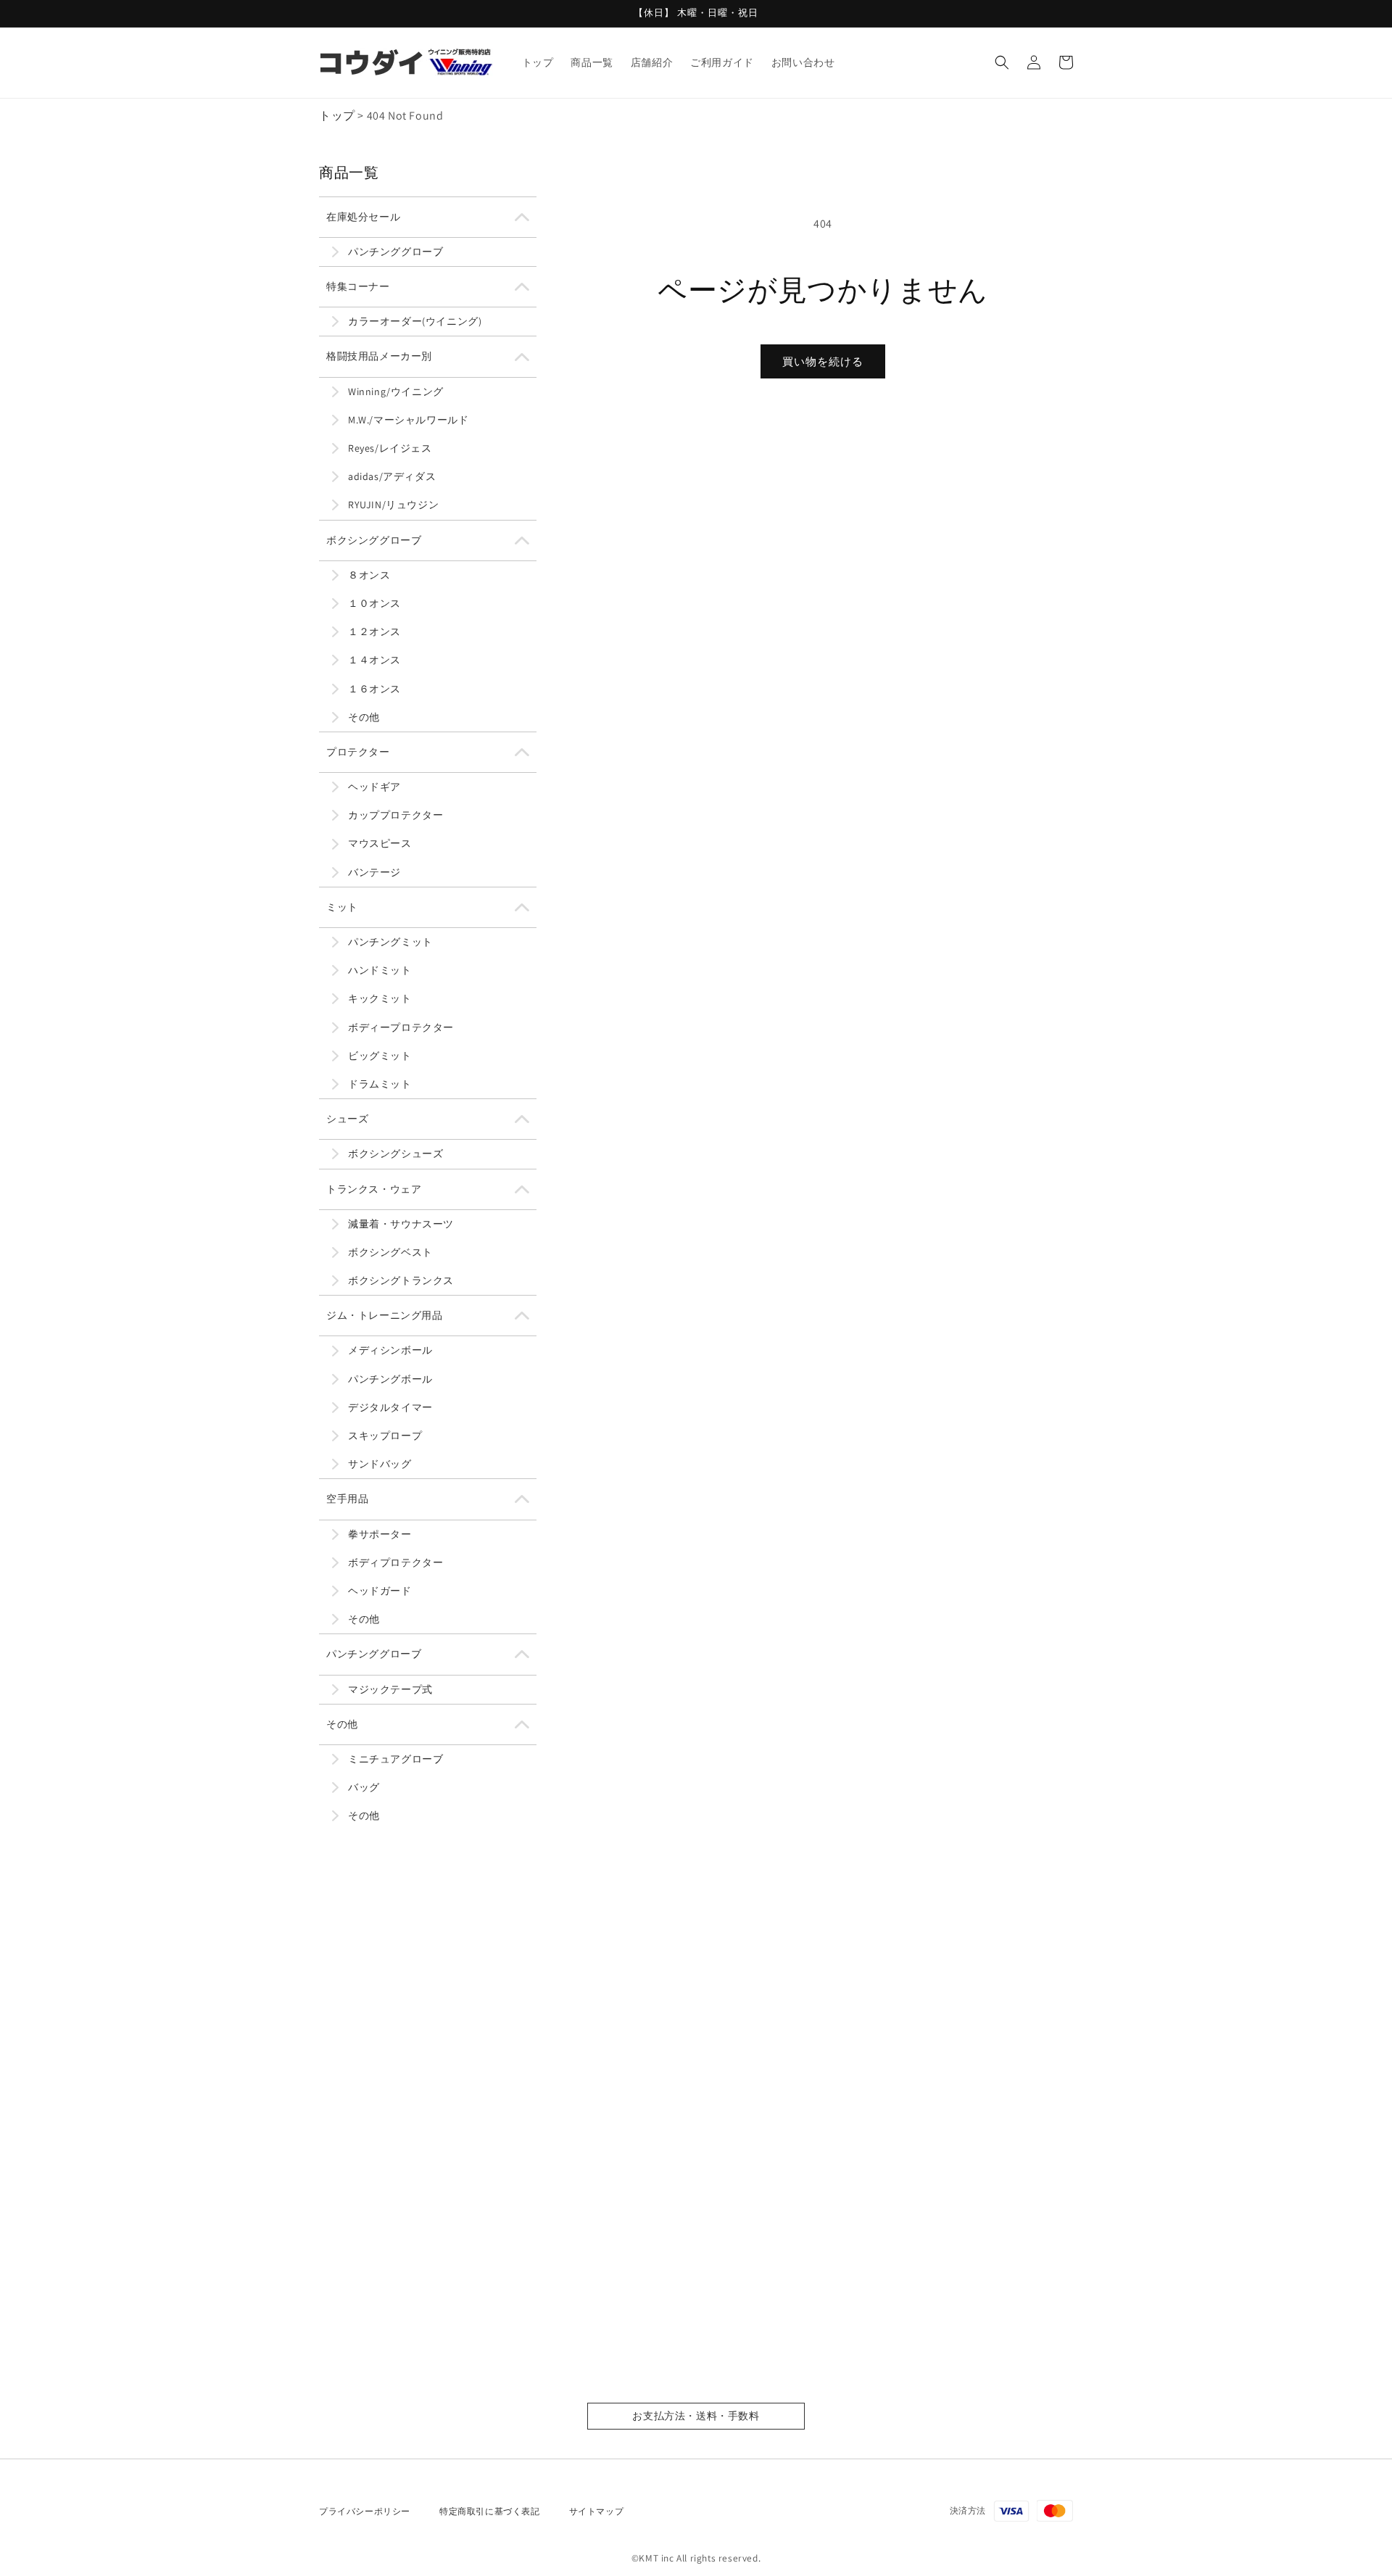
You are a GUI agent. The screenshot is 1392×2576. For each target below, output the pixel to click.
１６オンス (374, 689)
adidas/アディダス (392, 476)
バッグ (364, 1787)
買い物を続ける (823, 361)
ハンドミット (380, 970)
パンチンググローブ (395, 252)
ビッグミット (380, 1056)
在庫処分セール (363, 217)
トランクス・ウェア (374, 1189)
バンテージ (374, 872)
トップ (337, 116)
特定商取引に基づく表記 (490, 2511)
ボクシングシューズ (395, 1154)
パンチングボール (390, 1379)
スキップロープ (385, 1436)
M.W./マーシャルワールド (408, 420)
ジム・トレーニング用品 (385, 1315)
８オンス (369, 575)
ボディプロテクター (395, 1562)
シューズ (347, 1119)
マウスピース (380, 843)
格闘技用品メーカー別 (379, 356)
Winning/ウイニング (396, 392)
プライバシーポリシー (365, 2511)
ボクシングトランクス (401, 1280)
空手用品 (347, 1499)
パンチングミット (390, 942)
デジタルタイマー (390, 1407)
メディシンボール (390, 1350)
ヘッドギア (374, 787)
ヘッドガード (380, 1591)
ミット (342, 907)
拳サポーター (380, 1534)
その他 (364, 717)
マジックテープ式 (390, 1689)
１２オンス (374, 631)
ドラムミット (380, 1084)
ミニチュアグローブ (395, 1759)
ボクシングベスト (390, 1252)
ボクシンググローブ (374, 540)
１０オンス (374, 603)
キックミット (380, 998)
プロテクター (358, 752)
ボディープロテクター (401, 1027)
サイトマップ (597, 2511)
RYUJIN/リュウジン (393, 505)
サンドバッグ (380, 1464)
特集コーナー (358, 286)
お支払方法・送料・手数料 (696, 2416)
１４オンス (374, 660)
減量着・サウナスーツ (401, 1224)
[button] (1002, 62)
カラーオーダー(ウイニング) (415, 321)
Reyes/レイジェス (390, 448)
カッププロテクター (395, 815)
